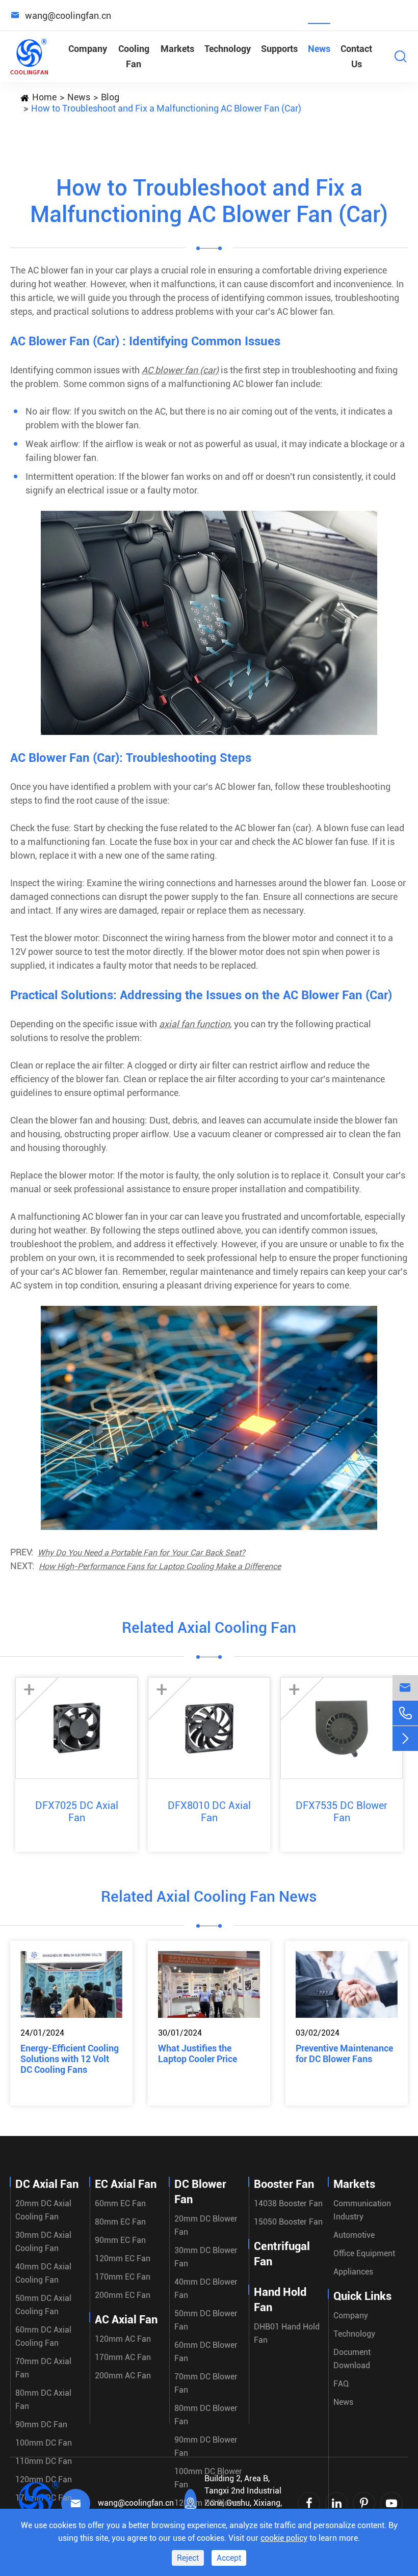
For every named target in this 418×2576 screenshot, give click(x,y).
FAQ (341, 2384)
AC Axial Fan (126, 2320)
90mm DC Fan (41, 2424)
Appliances (353, 2272)
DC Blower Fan (200, 2192)
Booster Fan (284, 2184)
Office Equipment (364, 2253)
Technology (228, 49)
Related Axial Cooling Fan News (209, 1896)
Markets (177, 49)
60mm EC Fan (120, 2203)
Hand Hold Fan (280, 2300)
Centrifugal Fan (282, 2254)
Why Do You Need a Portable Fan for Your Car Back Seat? (141, 1553)
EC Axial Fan (126, 2184)
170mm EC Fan (123, 2277)
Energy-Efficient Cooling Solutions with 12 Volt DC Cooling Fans (70, 2059)
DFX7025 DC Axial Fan (77, 1812)
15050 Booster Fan (288, 2222)
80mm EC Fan (120, 2222)
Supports (279, 49)
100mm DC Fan (44, 2443)
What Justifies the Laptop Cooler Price (198, 2053)
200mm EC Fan (123, 2295)
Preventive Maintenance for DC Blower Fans (344, 2053)
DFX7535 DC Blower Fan (342, 1812)
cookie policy (284, 2538)
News (319, 49)
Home (44, 97)
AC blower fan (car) (180, 370)
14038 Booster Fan (288, 2203)
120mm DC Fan (44, 2479)
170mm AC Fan (123, 2357)
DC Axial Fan (47, 2184)
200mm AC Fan (123, 2376)
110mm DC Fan (44, 2461)
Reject (188, 2558)
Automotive (354, 2235)
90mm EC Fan (120, 2240)
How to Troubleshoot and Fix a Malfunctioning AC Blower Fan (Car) (166, 108)
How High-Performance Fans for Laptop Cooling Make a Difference (160, 1566)
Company (88, 49)
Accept (229, 2558)
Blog (110, 97)
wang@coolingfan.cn (136, 2503)
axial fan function (194, 1024)
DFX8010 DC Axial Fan (209, 1812)
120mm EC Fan (123, 2258)
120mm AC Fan (123, 2339)
